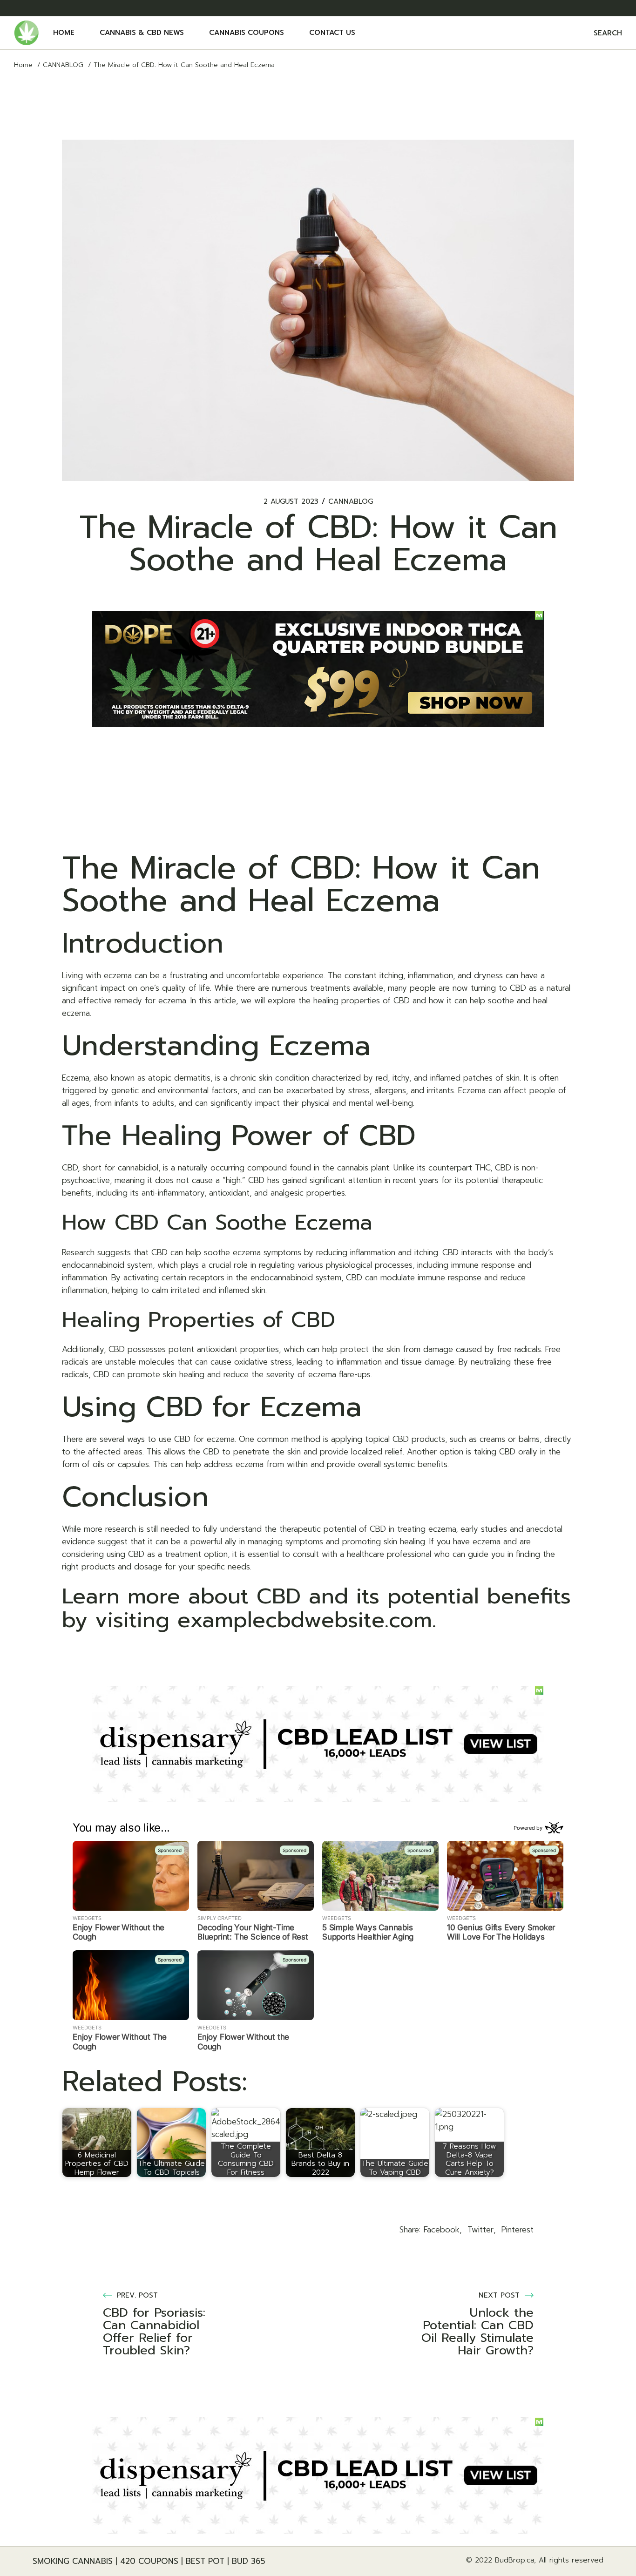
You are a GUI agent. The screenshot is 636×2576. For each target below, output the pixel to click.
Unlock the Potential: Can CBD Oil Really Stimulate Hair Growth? (477, 2332)
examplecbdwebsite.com (305, 1620)
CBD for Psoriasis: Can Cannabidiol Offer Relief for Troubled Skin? (154, 2332)
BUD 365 (249, 2561)
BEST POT (205, 2561)
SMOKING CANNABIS (73, 2561)
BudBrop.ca (514, 2560)
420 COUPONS (149, 2561)
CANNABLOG (63, 65)
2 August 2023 (291, 502)
